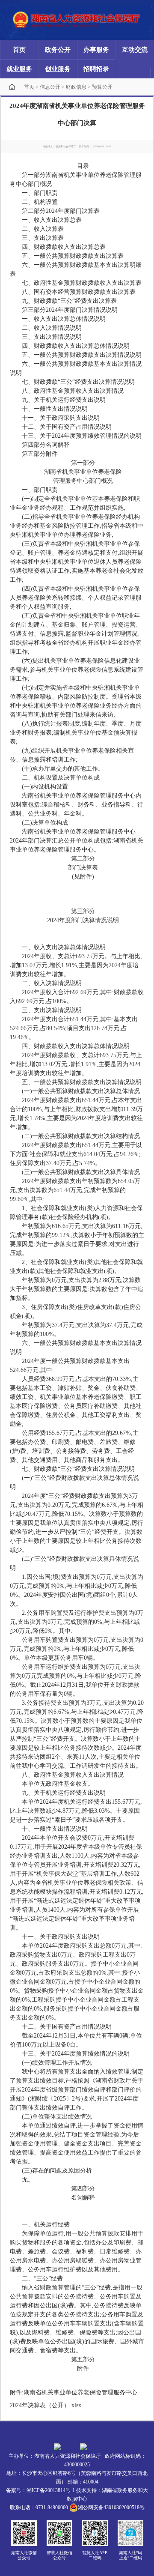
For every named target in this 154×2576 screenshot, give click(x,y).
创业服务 (58, 69)
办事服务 (96, 50)
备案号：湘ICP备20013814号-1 (40, 2490)
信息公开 (50, 87)
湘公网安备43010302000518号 (111, 2507)
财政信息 (76, 87)
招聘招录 (96, 69)
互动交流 (135, 50)
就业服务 (19, 69)
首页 (19, 50)
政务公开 (58, 50)
